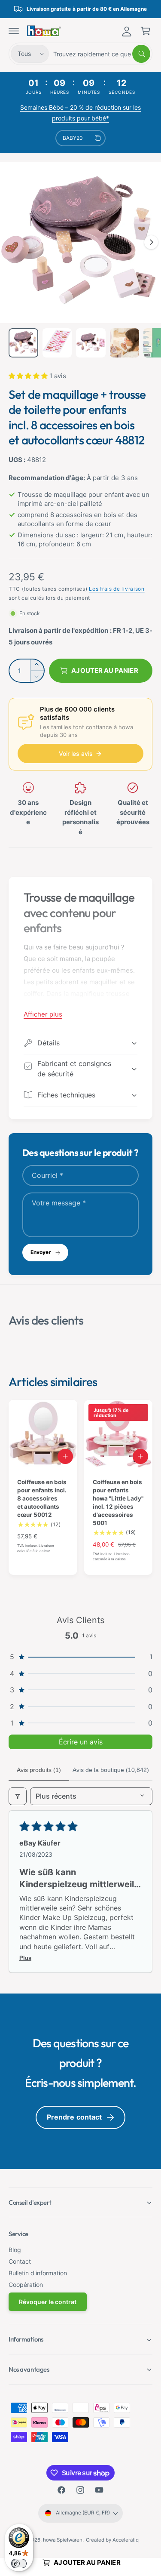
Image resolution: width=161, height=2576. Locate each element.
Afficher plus (43, 1014)
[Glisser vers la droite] (151, 242)
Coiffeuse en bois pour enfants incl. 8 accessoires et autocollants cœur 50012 (42, 1498)
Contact (20, 2261)
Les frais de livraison (117, 589)
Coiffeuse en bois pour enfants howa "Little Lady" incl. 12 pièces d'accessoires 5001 (118, 1502)
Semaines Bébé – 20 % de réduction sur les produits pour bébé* (81, 113)
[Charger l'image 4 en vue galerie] (125, 343)
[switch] (19, 2564)
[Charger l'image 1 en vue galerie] (23, 343)
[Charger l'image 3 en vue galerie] (91, 343)
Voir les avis (76, 753)
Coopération (26, 2285)
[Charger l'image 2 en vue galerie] (57, 343)
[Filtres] (18, 1796)
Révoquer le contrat (48, 2302)
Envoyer (41, 1252)
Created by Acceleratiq (112, 2540)
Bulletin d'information (38, 2273)
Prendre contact (74, 2117)
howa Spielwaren (63, 2540)
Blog (15, 2250)
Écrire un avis (81, 1742)
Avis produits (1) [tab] (39, 1770)
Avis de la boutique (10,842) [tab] (111, 1770)
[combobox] (102, 54)
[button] (14, 31)
